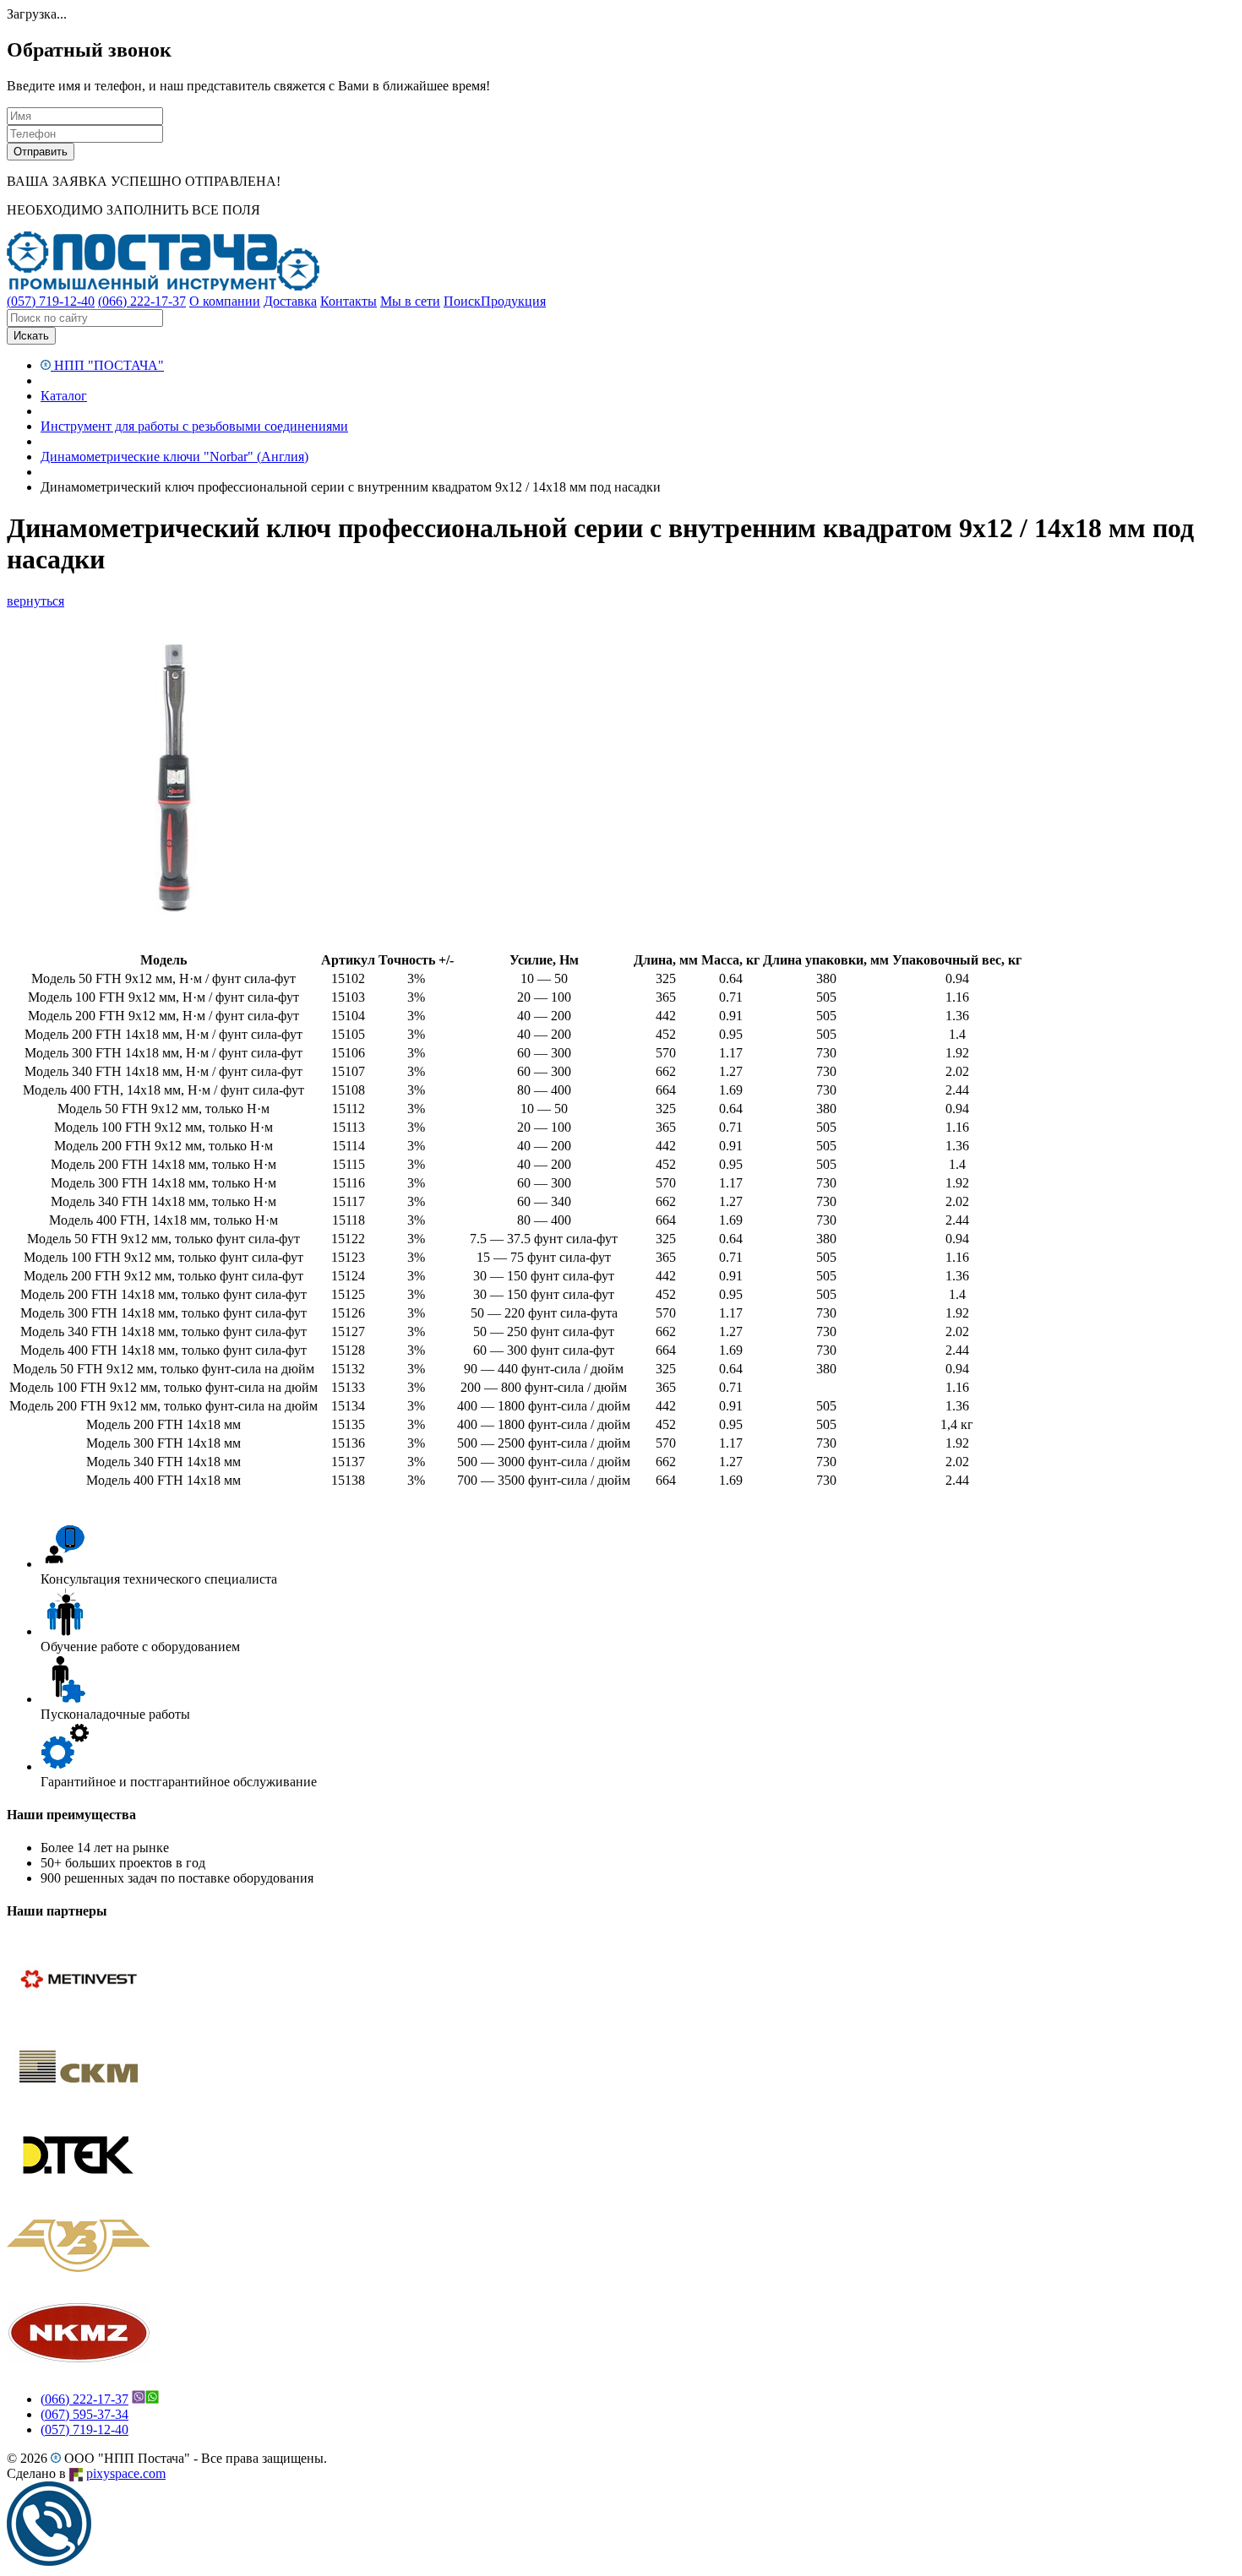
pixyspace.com (126, 2473)
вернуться (35, 601)
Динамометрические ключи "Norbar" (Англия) (174, 457)
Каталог (64, 396)
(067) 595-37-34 (84, 2414)
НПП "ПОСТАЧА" (107, 365)
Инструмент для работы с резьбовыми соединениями (194, 426)
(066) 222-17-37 (84, 2399)
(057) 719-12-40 (84, 2429)
